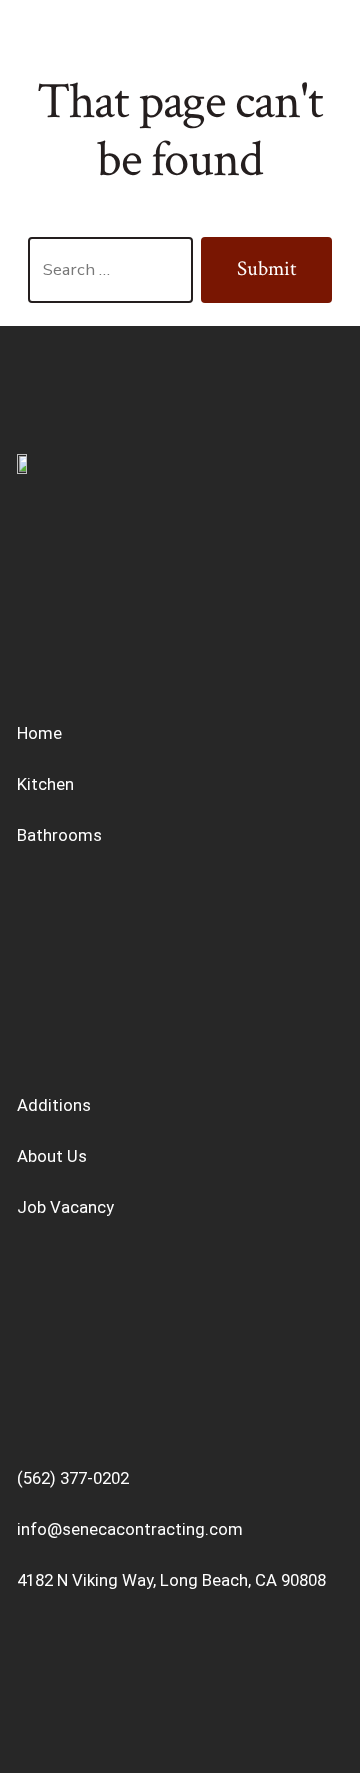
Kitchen (45, 784)
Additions (54, 1105)
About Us (52, 1156)
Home (39, 733)
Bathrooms (59, 835)
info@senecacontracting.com (130, 1529)
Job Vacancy (65, 1207)
